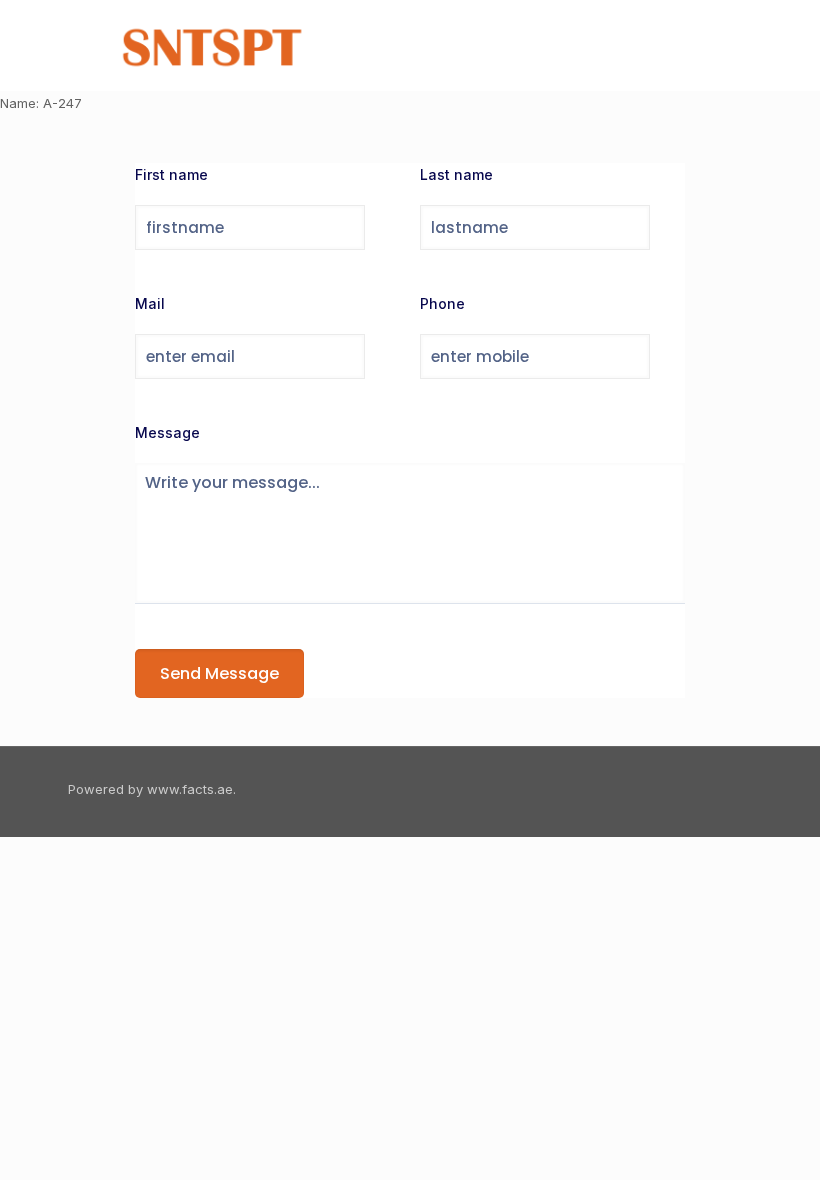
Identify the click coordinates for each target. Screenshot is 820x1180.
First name (171, 174)
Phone (442, 303)
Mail (150, 303)
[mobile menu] (720, 45)
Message (167, 432)
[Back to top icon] (731, 789)
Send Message (219, 673)
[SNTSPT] (215, 45)
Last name (456, 174)
